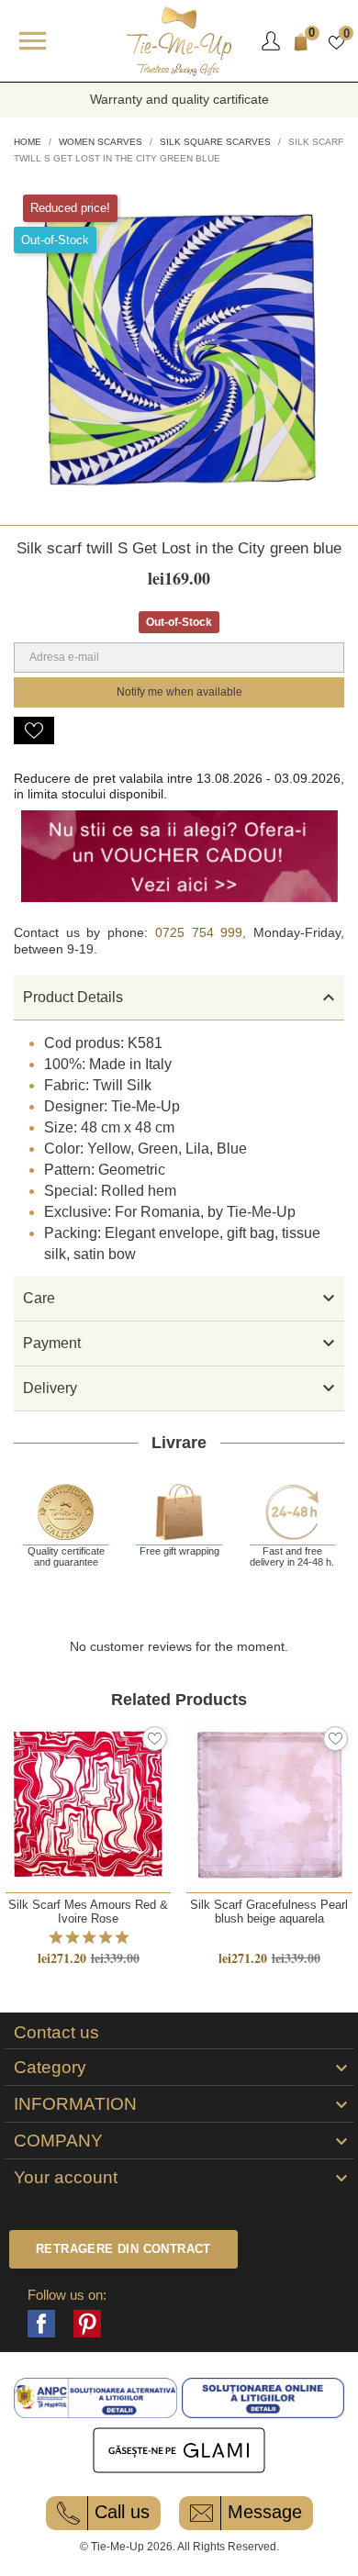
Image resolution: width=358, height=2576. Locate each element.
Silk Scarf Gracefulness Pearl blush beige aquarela (269, 1912)
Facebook (41, 2324)
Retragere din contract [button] (123, 2249)
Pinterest (87, 2324)
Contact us (56, 2033)
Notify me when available (179, 692)
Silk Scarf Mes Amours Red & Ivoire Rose (88, 1912)
